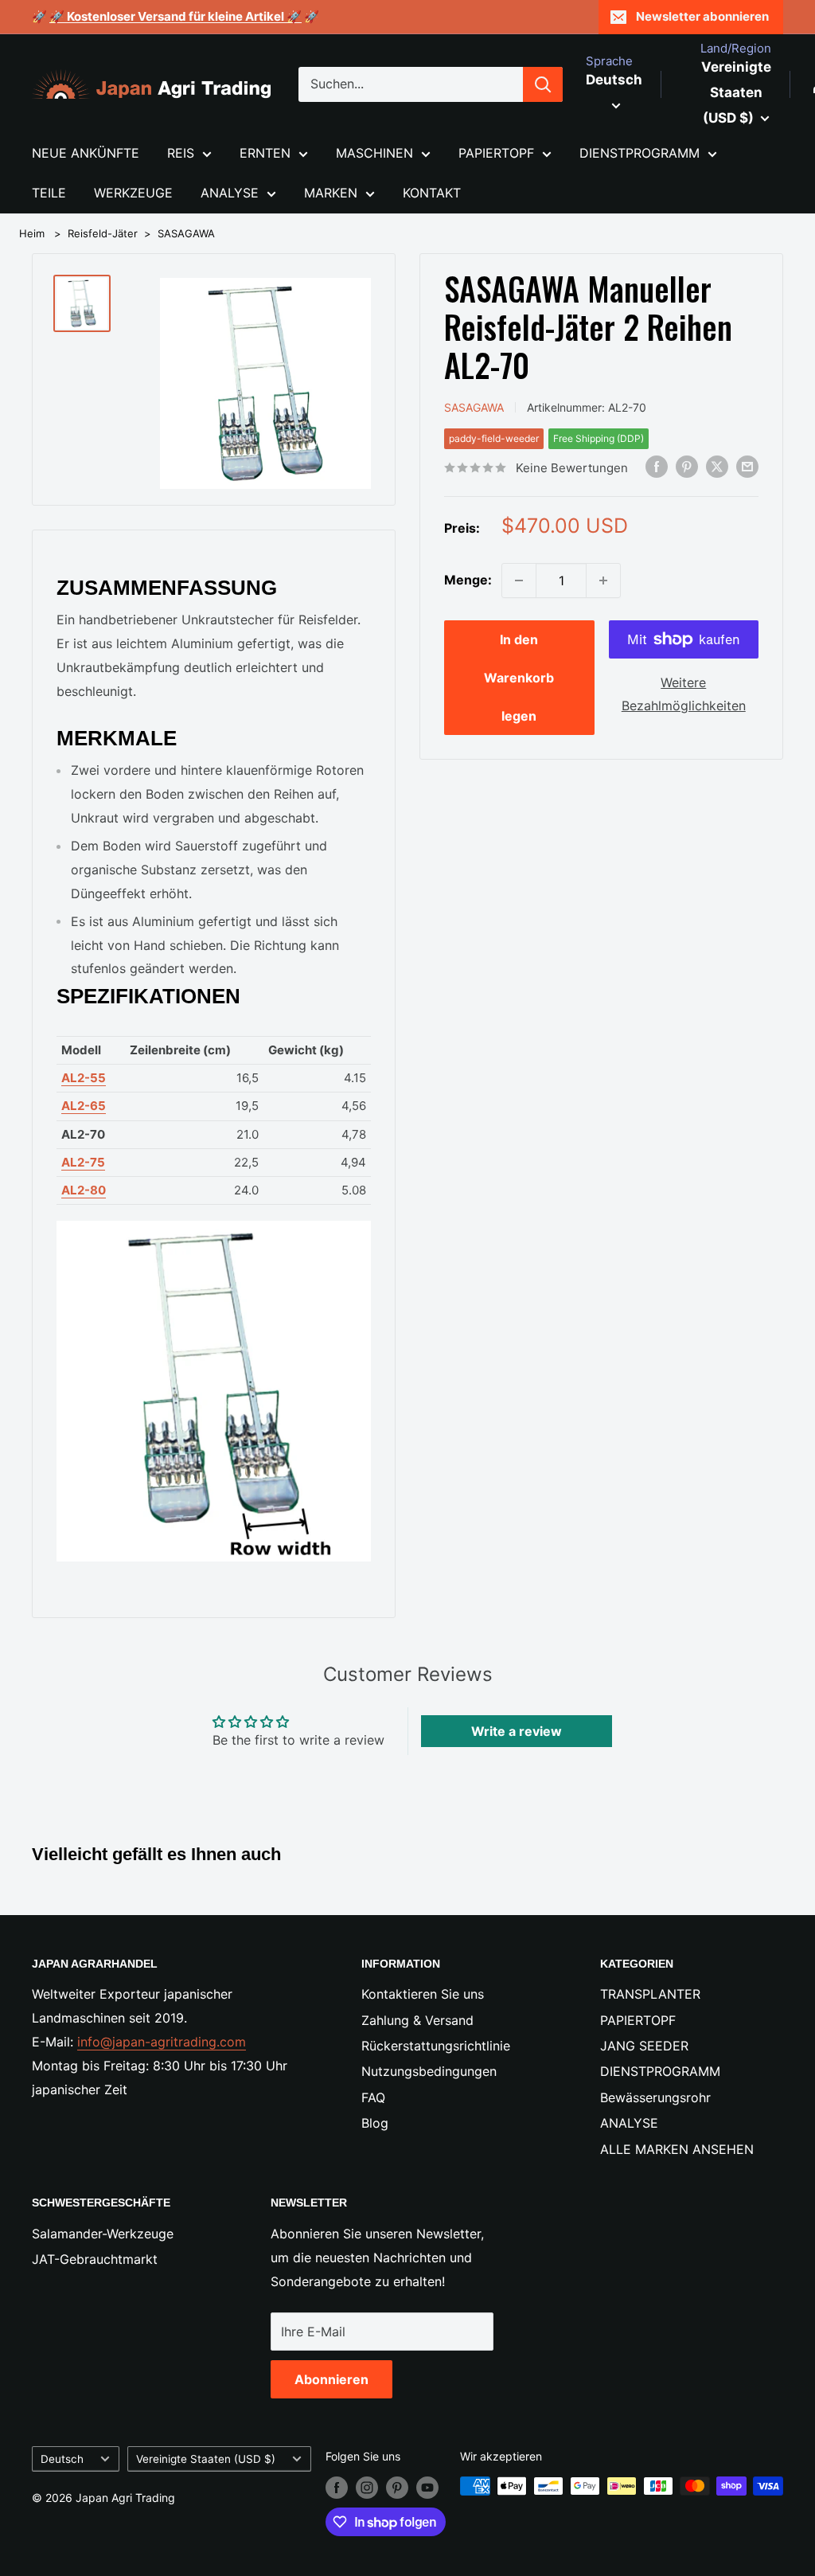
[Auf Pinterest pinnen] (687, 467)
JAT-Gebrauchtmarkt (95, 2259)
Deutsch (62, 2459)
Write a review (517, 1731)
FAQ (373, 2097)
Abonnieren (331, 2379)
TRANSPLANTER (650, 1994)
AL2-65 (84, 1106)
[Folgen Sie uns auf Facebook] (337, 2488)
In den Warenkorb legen (519, 678)
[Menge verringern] (519, 580)
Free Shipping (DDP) (599, 438)
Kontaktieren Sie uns (423, 1994)
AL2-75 (83, 1162)
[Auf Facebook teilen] (657, 467)
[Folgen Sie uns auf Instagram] (367, 2488)
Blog (375, 2123)
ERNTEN (265, 153)
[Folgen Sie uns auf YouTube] (427, 2488)
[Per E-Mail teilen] (747, 467)
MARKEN (331, 193)
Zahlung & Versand (417, 2020)
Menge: (468, 580)
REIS (181, 153)
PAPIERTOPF (496, 153)
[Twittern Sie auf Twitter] (717, 467)
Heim (32, 233)
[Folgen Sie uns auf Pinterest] (397, 2488)
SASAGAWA (186, 233)
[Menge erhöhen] (603, 580)
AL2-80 (84, 1190)
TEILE (49, 193)
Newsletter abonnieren (702, 16)
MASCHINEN (374, 153)
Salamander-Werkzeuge (103, 2234)
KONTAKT (432, 193)
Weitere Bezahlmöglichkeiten (684, 694)
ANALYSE (230, 193)
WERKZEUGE (133, 193)
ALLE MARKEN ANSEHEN (677, 2149)
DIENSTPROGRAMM (640, 153)
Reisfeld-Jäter (103, 233)
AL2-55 (84, 1078)
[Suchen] (543, 84)
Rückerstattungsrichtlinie (436, 2046)
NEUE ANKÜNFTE (86, 153)
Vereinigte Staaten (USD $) (206, 2459)
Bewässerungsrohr (655, 2097)
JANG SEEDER (644, 2046)
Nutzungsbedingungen (429, 2071)
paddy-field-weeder (494, 438)
